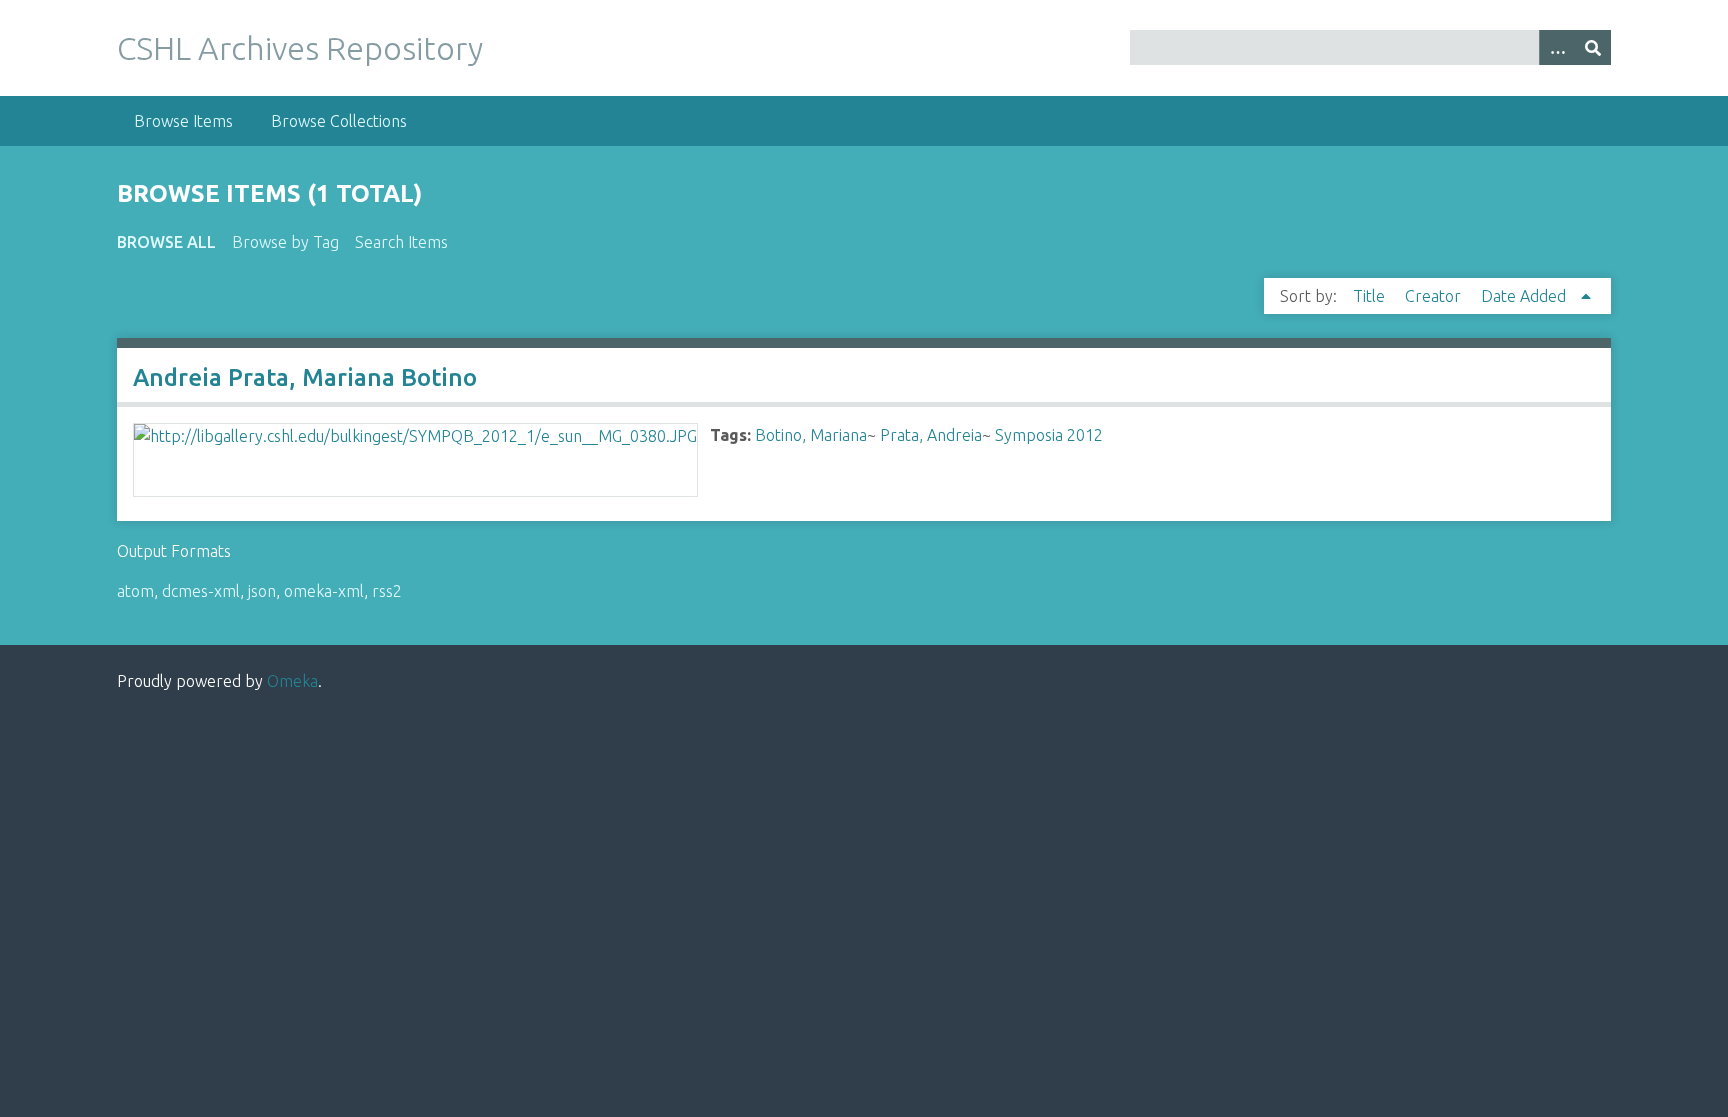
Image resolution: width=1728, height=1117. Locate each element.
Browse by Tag (285, 242)
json (262, 591)
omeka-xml (324, 591)
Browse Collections (339, 121)
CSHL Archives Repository (300, 48)
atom (135, 591)
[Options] (1557, 47)
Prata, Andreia (931, 435)
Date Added (1525, 296)
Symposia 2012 (1049, 435)
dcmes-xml (201, 591)
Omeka (292, 681)
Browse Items (183, 121)
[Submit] (1593, 47)
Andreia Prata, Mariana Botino (305, 377)
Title (1371, 296)
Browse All (166, 242)
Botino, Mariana (811, 435)
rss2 (387, 591)
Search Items (401, 242)
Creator (1435, 296)
